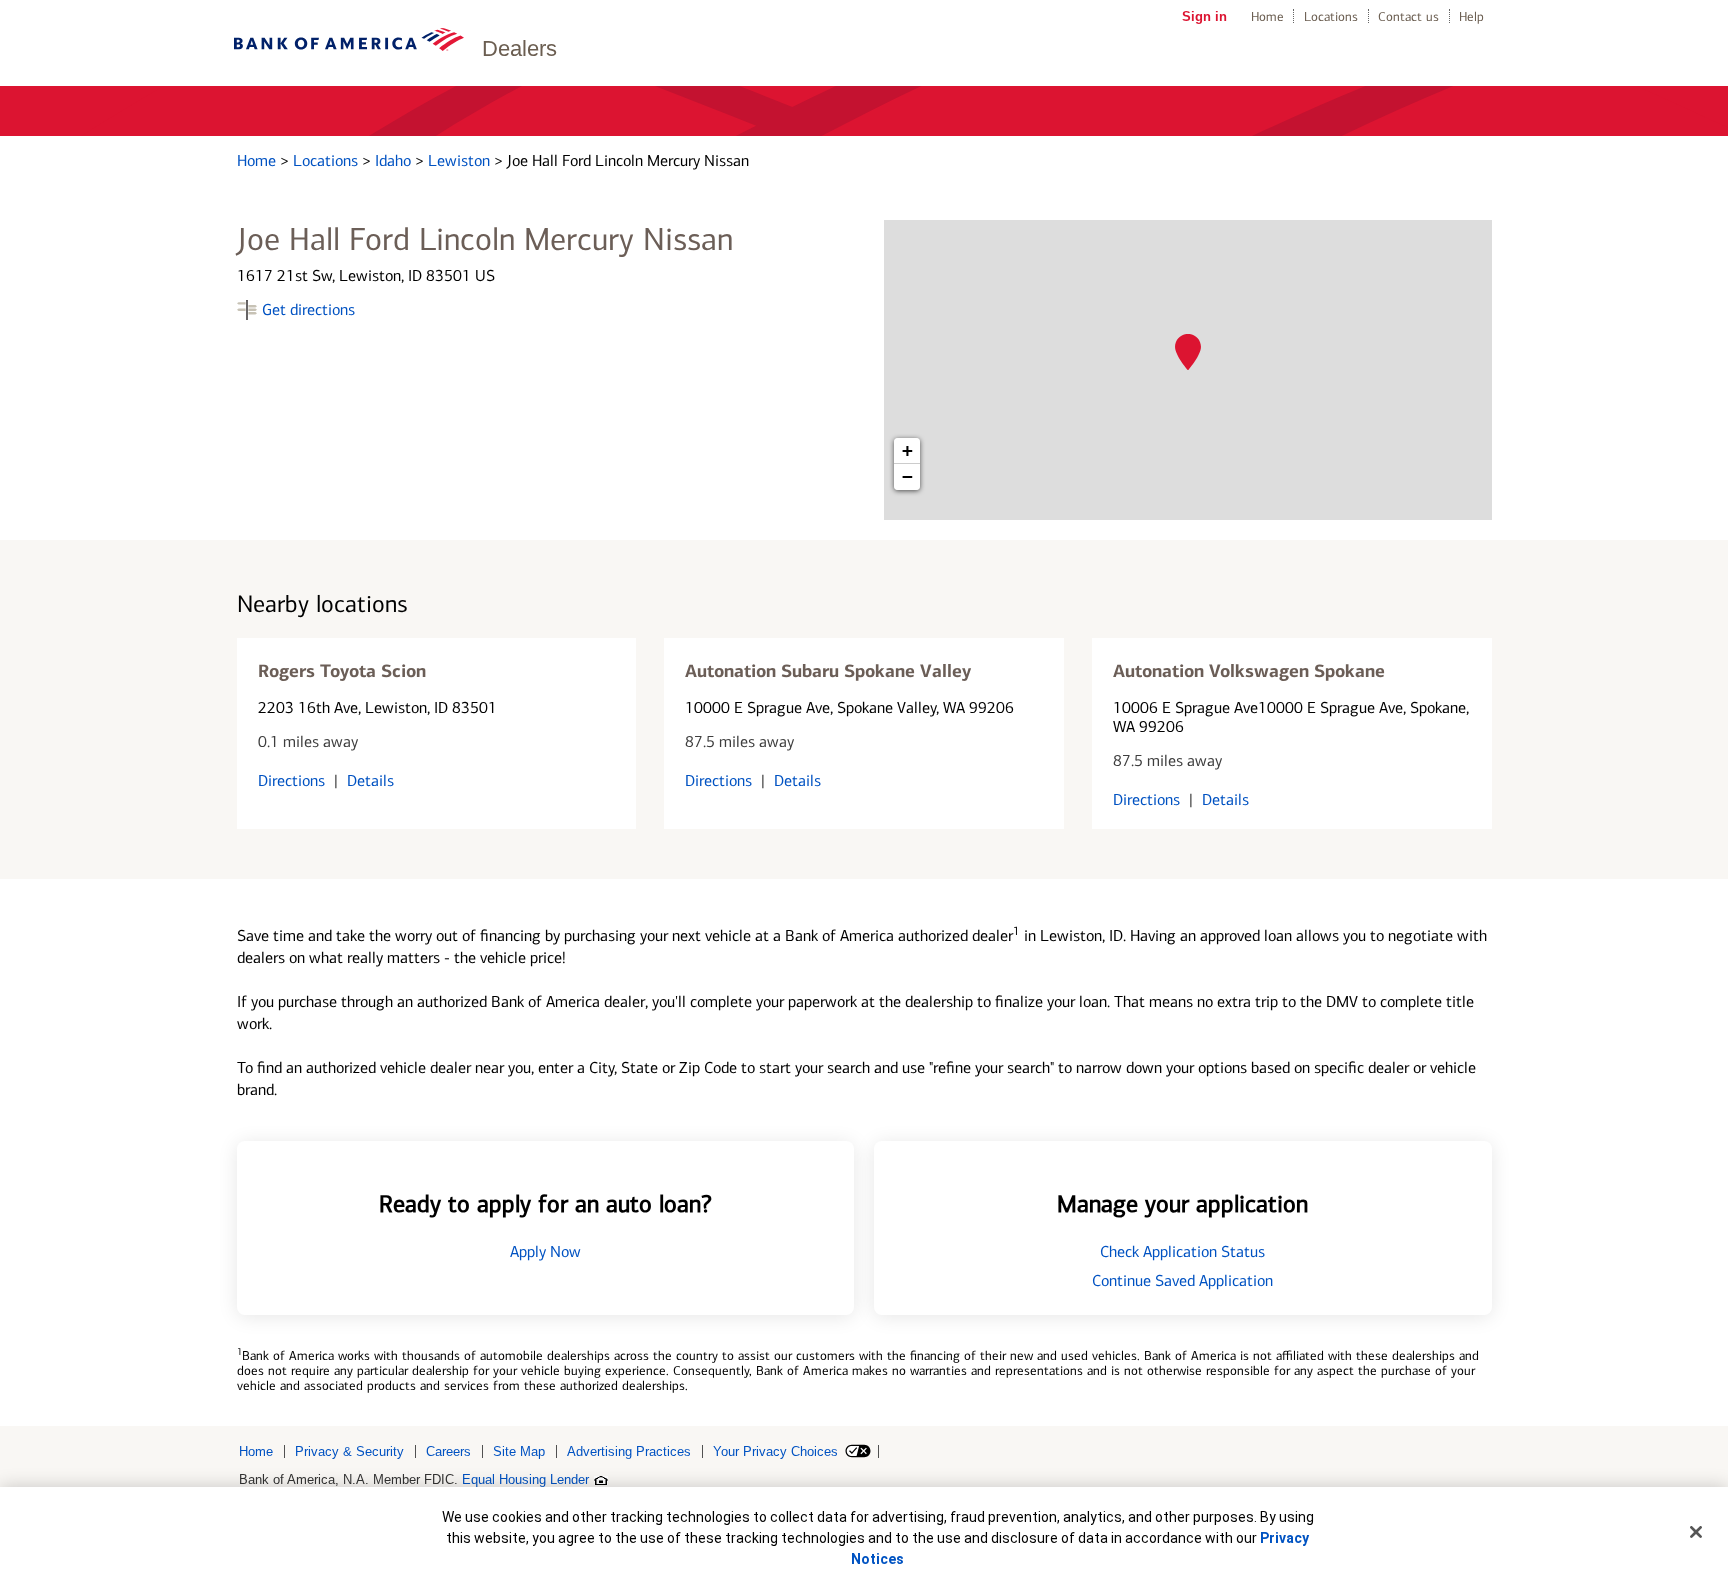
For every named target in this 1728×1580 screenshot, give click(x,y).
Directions (291, 780)
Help (1471, 16)
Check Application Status (1182, 1251)
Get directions (308, 309)
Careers (448, 1451)
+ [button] (907, 450)
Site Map (519, 1451)
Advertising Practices (629, 1451)
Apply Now (545, 1251)
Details (370, 780)
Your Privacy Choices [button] (775, 1451)
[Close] (1696, 1532)
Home (1267, 16)
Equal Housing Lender (525, 1479)
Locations (1331, 16)
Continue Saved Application (1182, 1280)
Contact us (1408, 16)
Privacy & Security (349, 1451)
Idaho (395, 160)
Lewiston (461, 160)
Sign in (1204, 16)
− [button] (907, 476)
